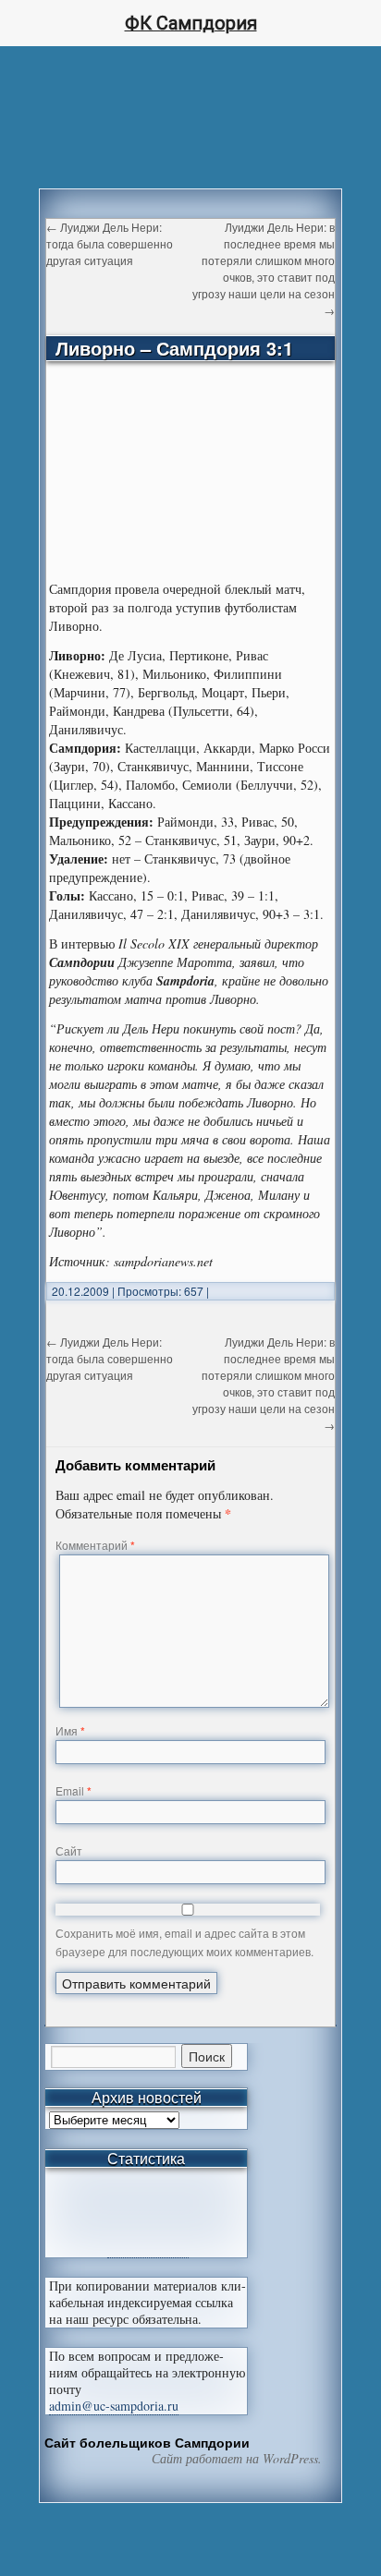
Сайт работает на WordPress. (237, 2459)
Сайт (69, 1850)
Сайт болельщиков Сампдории (147, 2442)
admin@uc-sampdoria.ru (114, 2406)
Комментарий (95, 1545)
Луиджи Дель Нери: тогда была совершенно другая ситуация (110, 243)
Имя (70, 1730)
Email (74, 1790)
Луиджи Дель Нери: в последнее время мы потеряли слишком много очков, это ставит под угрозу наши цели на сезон (264, 268)
